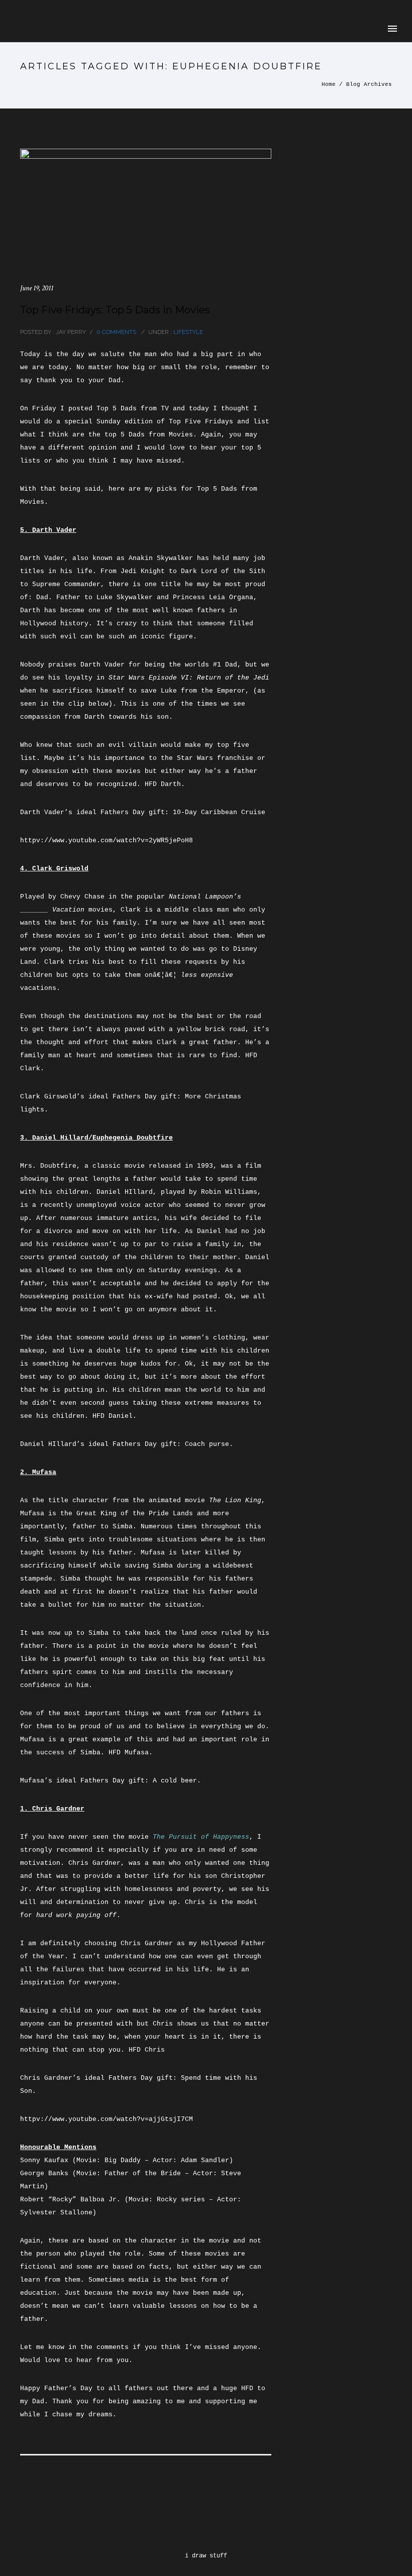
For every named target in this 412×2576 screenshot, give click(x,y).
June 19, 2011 (37, 288)
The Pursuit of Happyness (201, 1837)
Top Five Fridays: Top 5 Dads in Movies (115, 310)
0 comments (116, 332)
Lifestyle (187, 332)
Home (329, 84)
